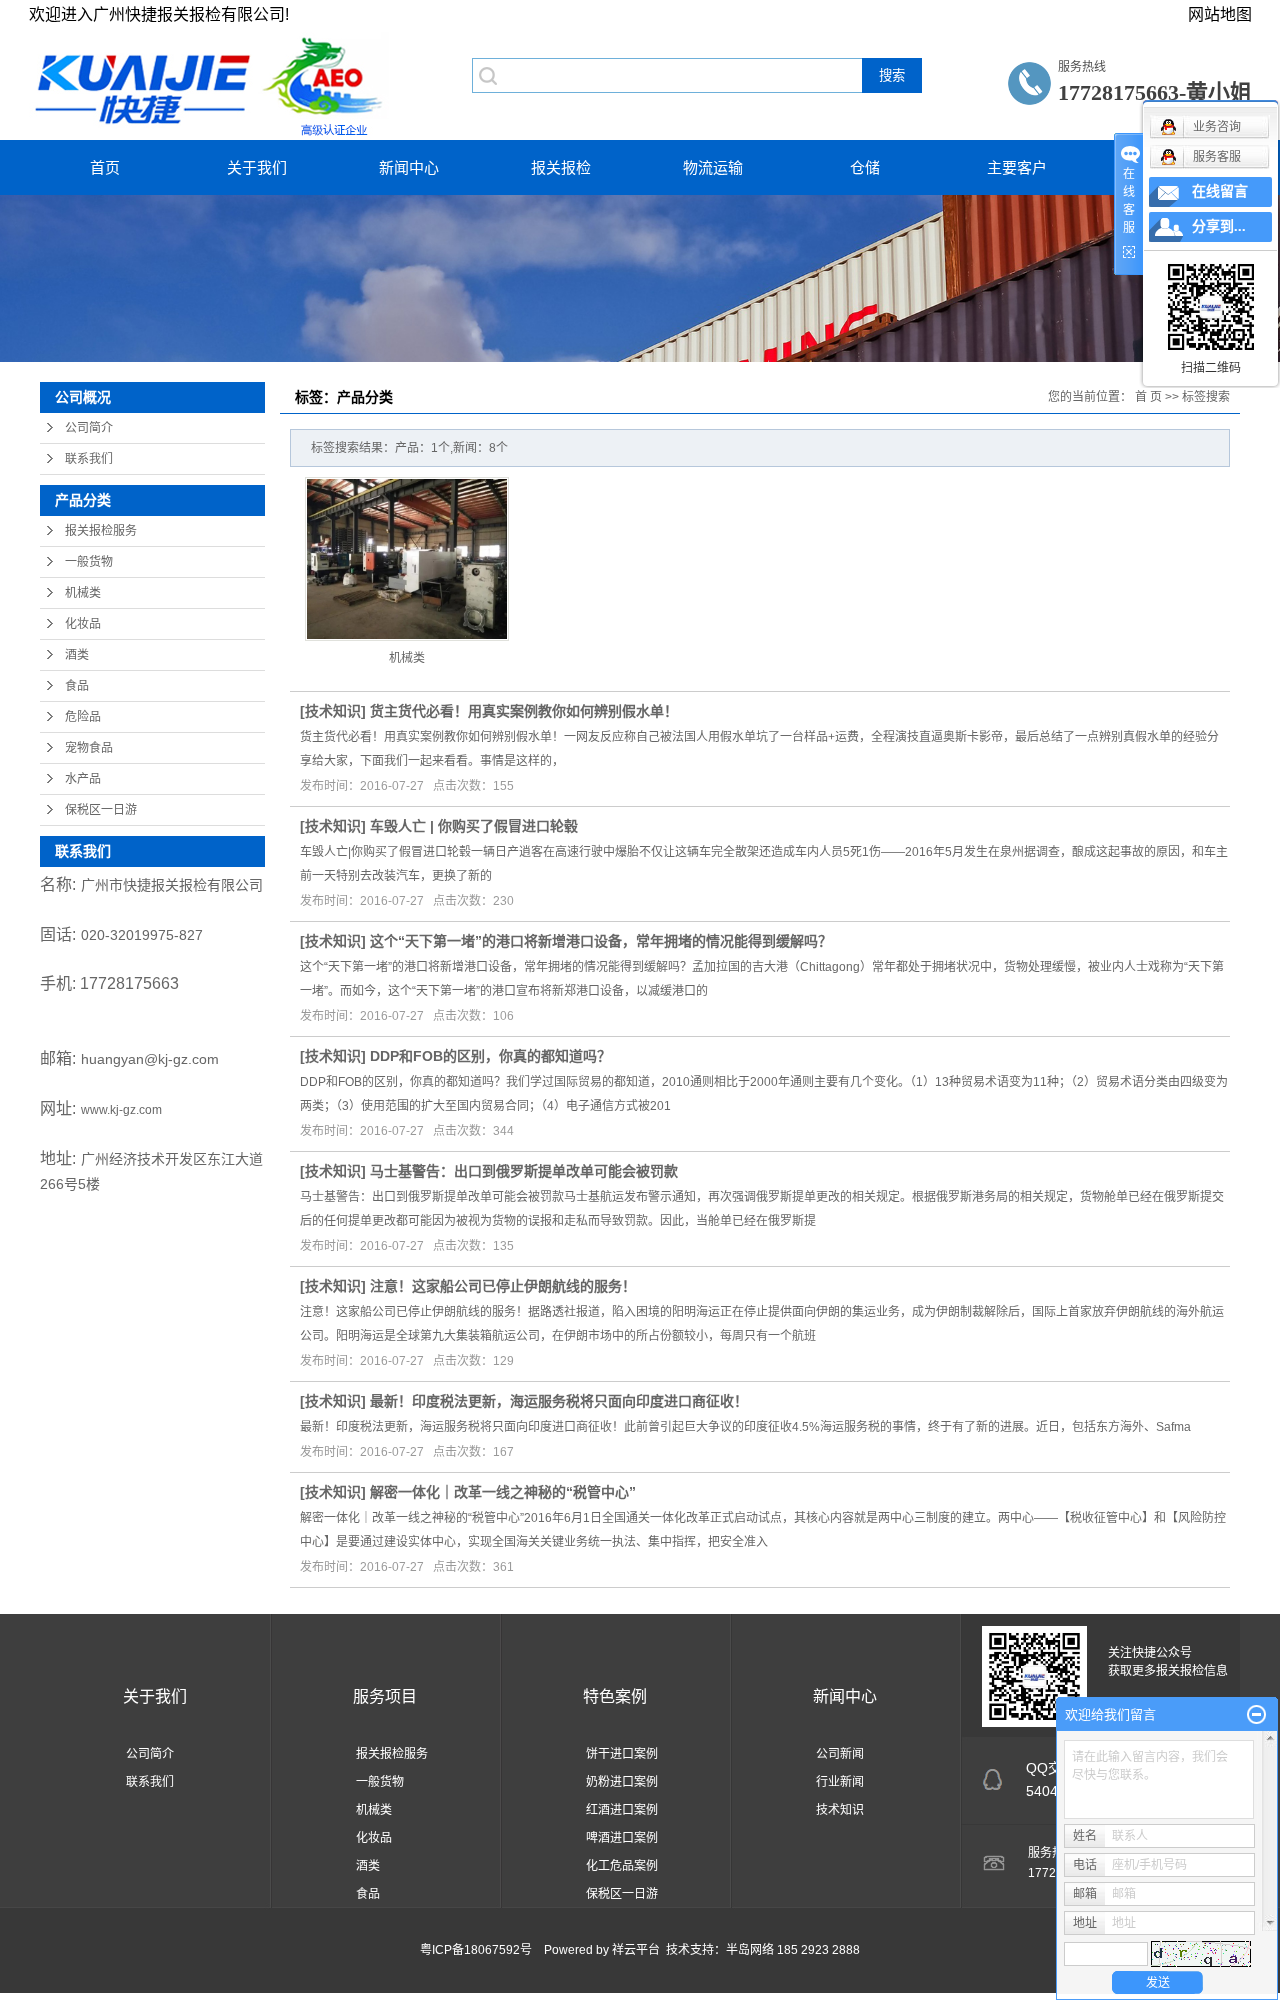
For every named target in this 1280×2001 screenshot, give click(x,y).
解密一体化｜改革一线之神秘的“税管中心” (503, 1492)
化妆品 (83, 624)
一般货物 (89, 562)
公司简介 (89, 428)
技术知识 (333, 711)
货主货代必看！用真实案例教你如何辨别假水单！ (524, 711)
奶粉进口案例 (622, 1782)
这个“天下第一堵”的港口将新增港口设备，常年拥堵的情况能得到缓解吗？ (601, 941)
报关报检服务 (101, 531)
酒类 (77, 655)
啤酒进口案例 (622, 1838)
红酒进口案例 (622, 1810)
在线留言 (1220, 191)
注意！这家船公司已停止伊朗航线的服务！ (503, 1286)
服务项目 (385, 1696)
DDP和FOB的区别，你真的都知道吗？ (490, 1056)
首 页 (1148, 397)
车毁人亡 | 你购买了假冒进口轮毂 (474, 826)
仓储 (865, 167)
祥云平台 (636, 1950)
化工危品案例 (622, 1866)
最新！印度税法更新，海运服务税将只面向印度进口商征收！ (559, 1401)
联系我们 (89, 459)
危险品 (83, 717)
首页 (105, 167)
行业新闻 (840, 1782)
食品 (77, 686)
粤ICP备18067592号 (476, 1950)
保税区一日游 (101, 810)
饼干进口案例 (622, 1754)
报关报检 (561, 167)
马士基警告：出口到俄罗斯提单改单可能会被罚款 (524, 1171)
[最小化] (1256, 1715)
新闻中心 (409, 167)
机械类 (83, 593)
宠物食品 (89, 748)
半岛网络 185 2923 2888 (793, 1950)
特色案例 (615, 1696)
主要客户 (1017, 167)
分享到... (1219, 226)
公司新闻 (840, 1754)
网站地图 (1220, 14)
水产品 (83, 779)
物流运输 (713, 167)
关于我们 (257, 167)
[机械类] (407, 559)
